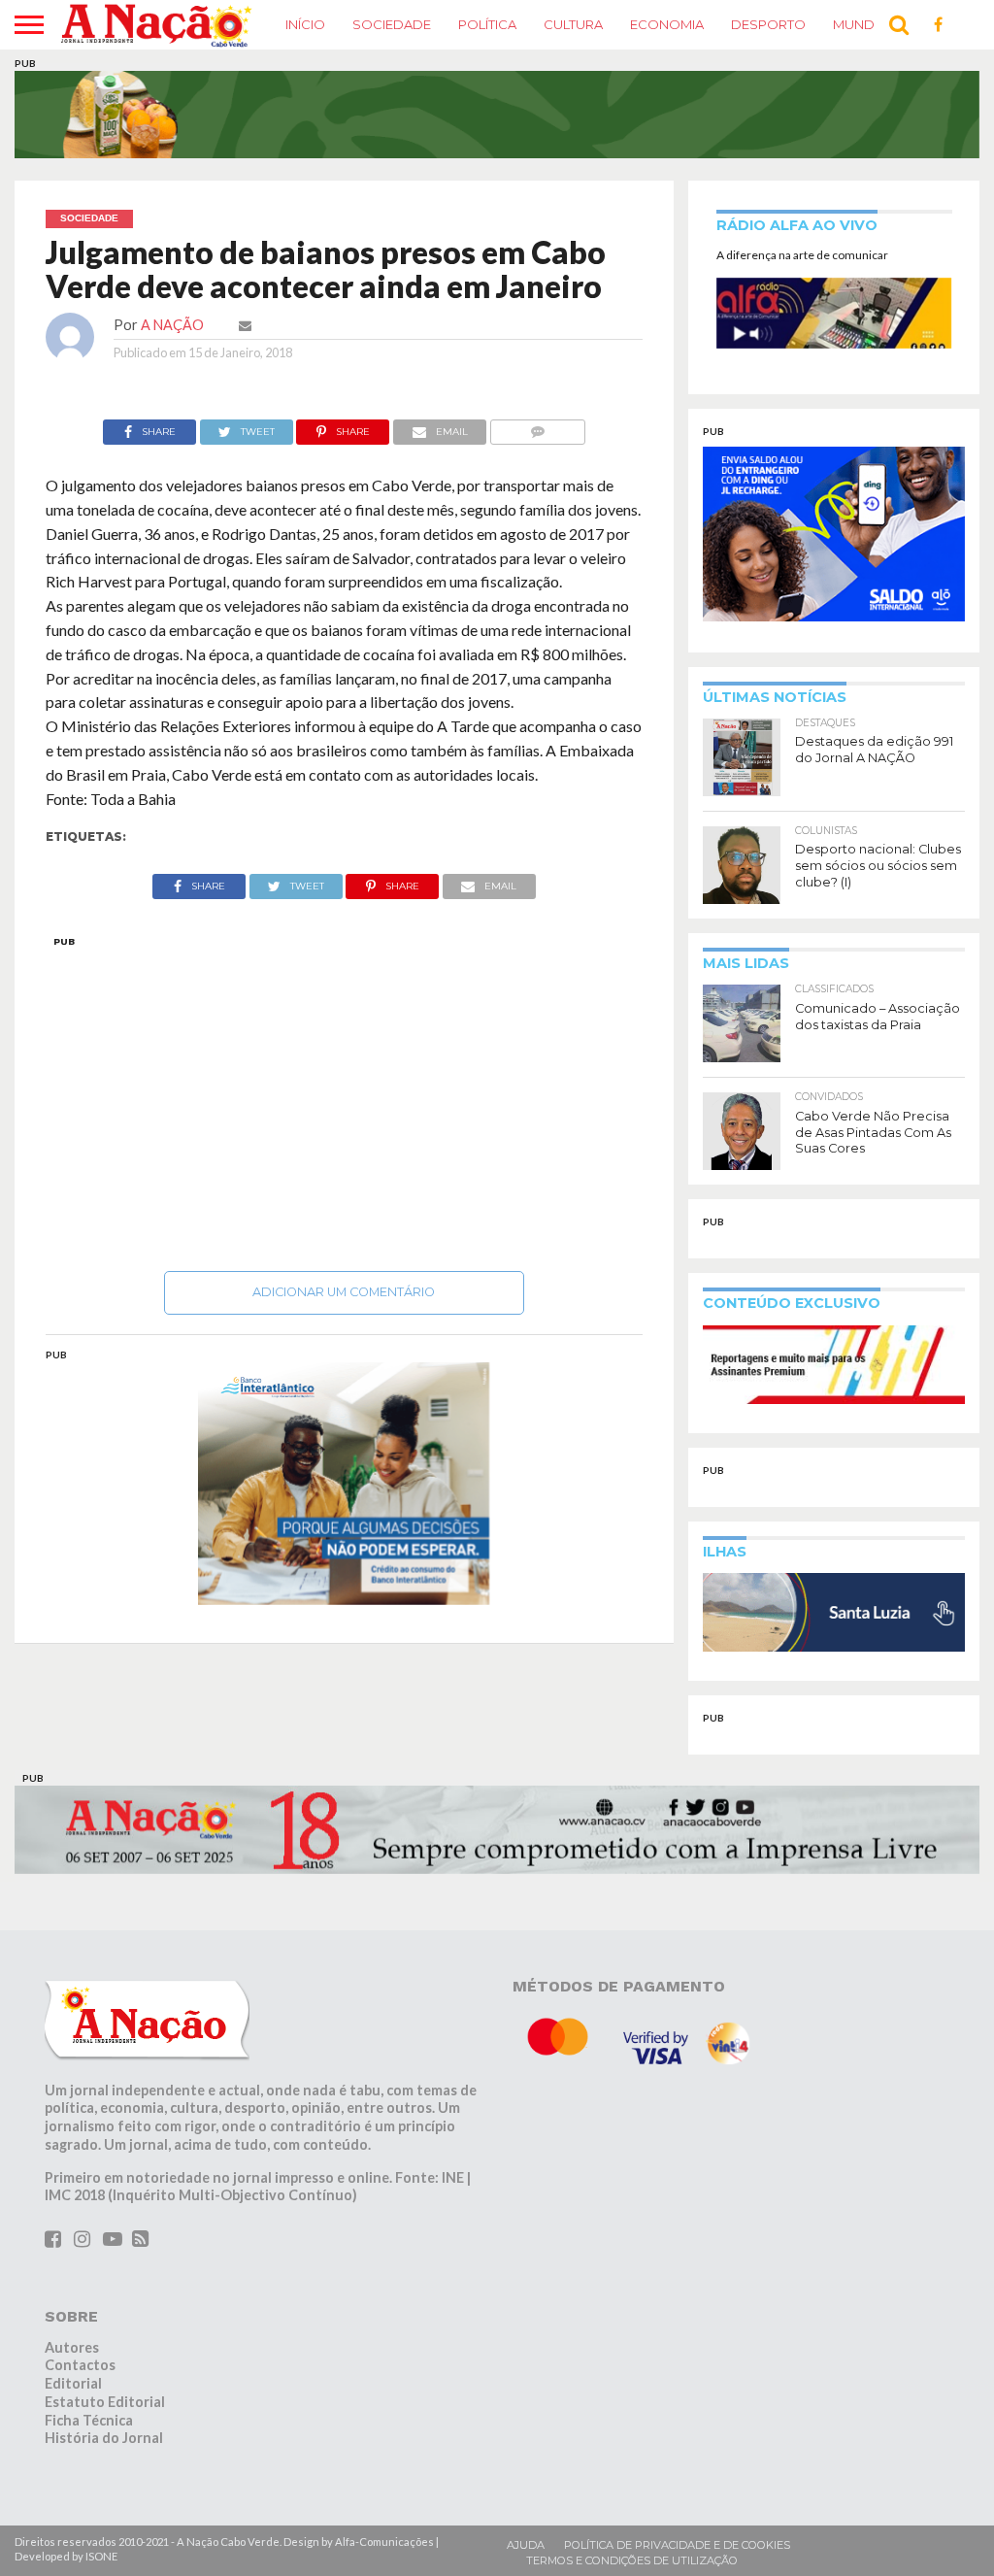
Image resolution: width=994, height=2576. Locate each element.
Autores (72, 2347)
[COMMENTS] (537, 427)
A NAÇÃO (172, 325)
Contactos (80, 2365)
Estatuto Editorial (105, 2402)
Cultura (573, 24)
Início (305, 24)
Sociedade (392, 24)
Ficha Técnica (89, 2420)
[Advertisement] (345, 1098)
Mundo (860, 24)
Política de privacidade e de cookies (677, 2545)
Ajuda (526, 2545)
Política (487, 24)
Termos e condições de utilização (632, 2560)
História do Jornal (104, 2438)
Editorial (73, 2383)
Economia (667, 24)
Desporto (768, 24)
